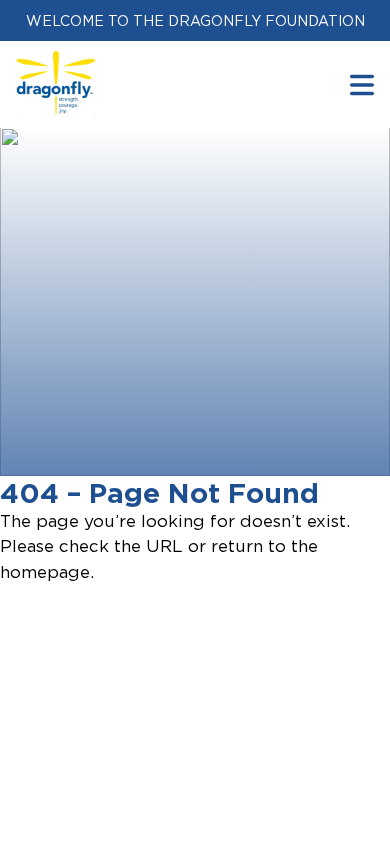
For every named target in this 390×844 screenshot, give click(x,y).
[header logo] (56, 63)
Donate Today (126, 447)
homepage (45, 572)
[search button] (362, 84)
